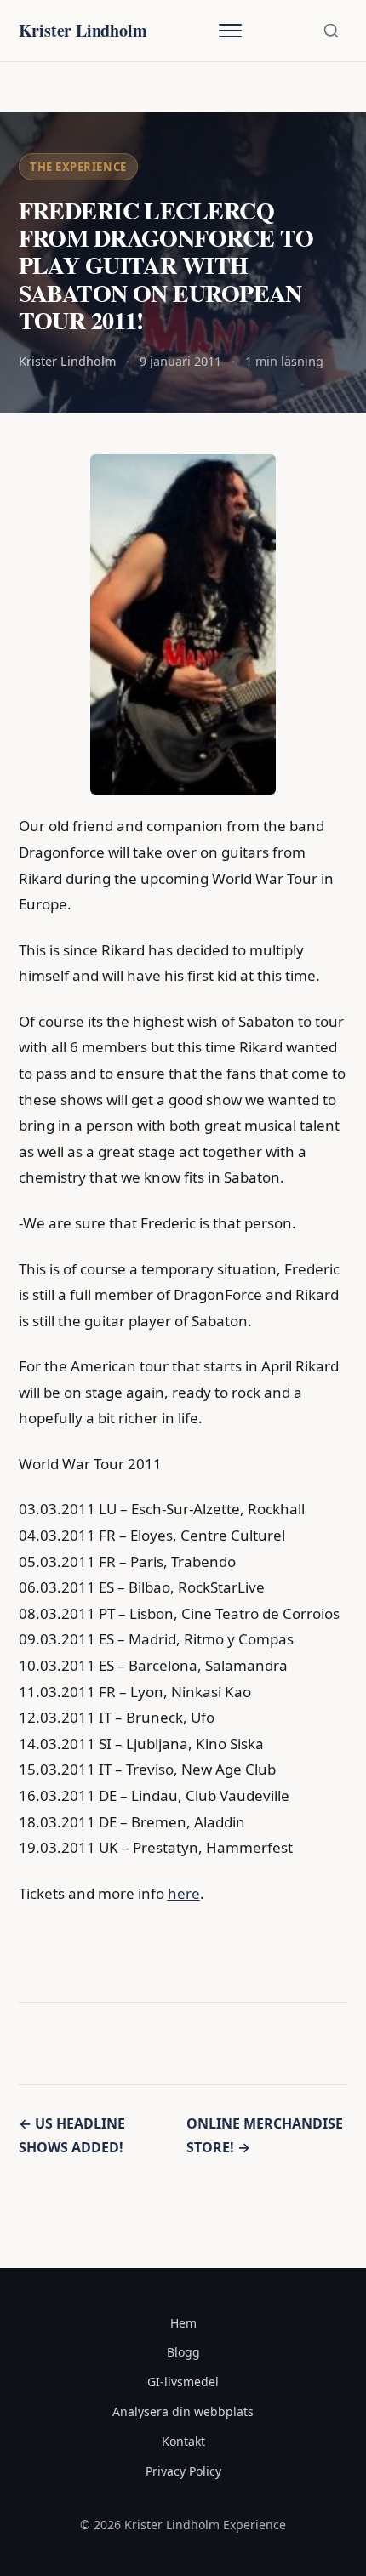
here (184, 1893)
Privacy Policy (183, 2471)
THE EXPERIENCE (78, 167)
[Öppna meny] (230, 31)
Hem (183, 2323)
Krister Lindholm (83, 30)
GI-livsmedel (183, 2382)
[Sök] (331, 31)
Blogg (183, 2352)
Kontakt (183, 2441)
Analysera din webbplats (183, 2411)
